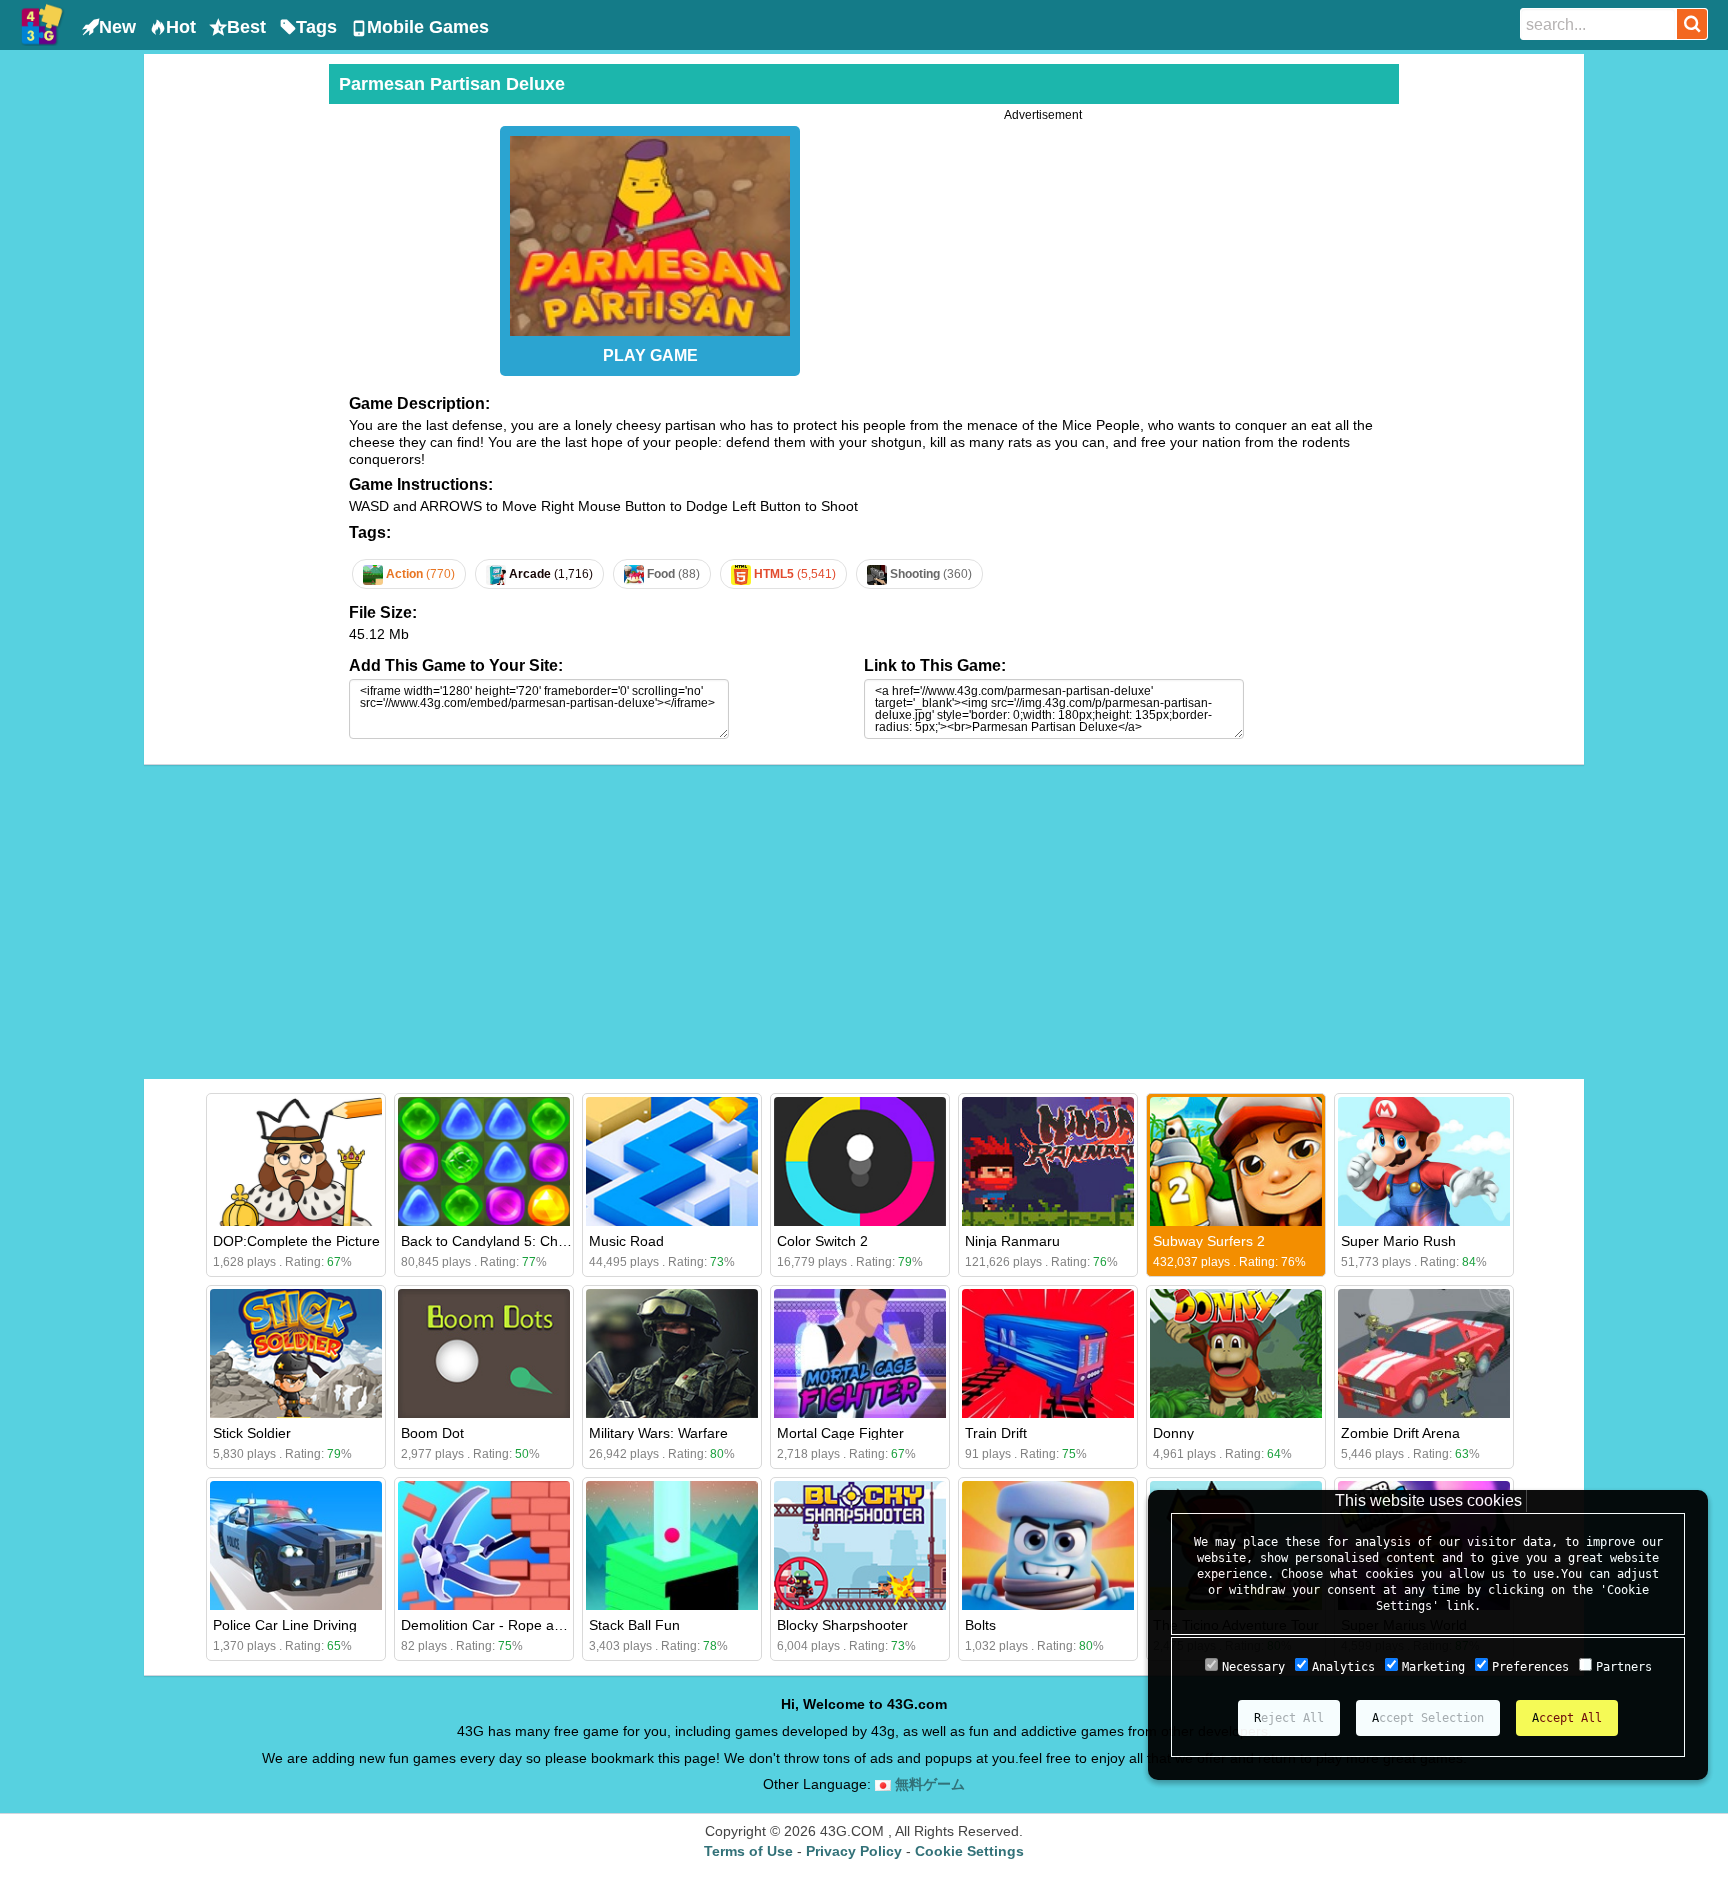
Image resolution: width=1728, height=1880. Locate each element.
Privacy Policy (854, 1851)
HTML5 (793, 574)
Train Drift (996, 1433)
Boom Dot (432, 1433)
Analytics (1343, 1667)
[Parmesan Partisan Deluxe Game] (650, 231)
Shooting (929, 574)
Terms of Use (748, 1851)
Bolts (980, 1625)
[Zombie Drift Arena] (1424, 1353)
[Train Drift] (1048, 1353)
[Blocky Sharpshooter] (860, 1545)
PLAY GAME (650, 355)
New (117, 27)
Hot (181, 27)
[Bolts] (1048, 1545)
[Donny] (1236, 1353)
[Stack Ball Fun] (672, 1545)
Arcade (549, 574)
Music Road (626, 1241)
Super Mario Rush (1398, 1241)
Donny (1173, 1433)
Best (246, 27)
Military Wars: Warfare (658, 1433)
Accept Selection (1428, 1718)
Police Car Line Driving (285, 1625)
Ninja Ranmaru (1012, 1241)
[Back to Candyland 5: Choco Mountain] (484, 1161)
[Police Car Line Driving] (296, 1545)
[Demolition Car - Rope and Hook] (484, 1545)
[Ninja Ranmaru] (1048, 1161)
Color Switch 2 (822, 1241)
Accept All (1567, 1718)
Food (672, 574)
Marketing (1433, 1667)
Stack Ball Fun (634, 1625)
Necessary (1253, 1667)
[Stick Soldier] (296, 1353)
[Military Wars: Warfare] (672, 1353)
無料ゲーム (928, 1784)
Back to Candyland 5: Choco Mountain (522, 1241)
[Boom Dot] (484, 1353)
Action (419, 574)
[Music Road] (672, 1161)
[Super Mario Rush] (1424, 1161)
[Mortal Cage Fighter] (860, 1353)
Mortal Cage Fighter (840, 1433)
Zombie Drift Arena (1400, 1433)
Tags (316, 27)
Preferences (1530, 1667)
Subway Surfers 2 (1209, 1241)
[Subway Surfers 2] (1236, 1161)
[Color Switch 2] (860, 1161)
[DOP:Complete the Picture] (296, 1161)
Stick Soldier (252, 1433)
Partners (1624, 1667)
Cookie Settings (969, 1851)
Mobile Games (428, 27)
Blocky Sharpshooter (842, 1625)
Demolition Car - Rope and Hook (504, 1625)
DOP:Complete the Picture (296, 1241)
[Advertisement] (234, 364)
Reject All (1289, 1718)
